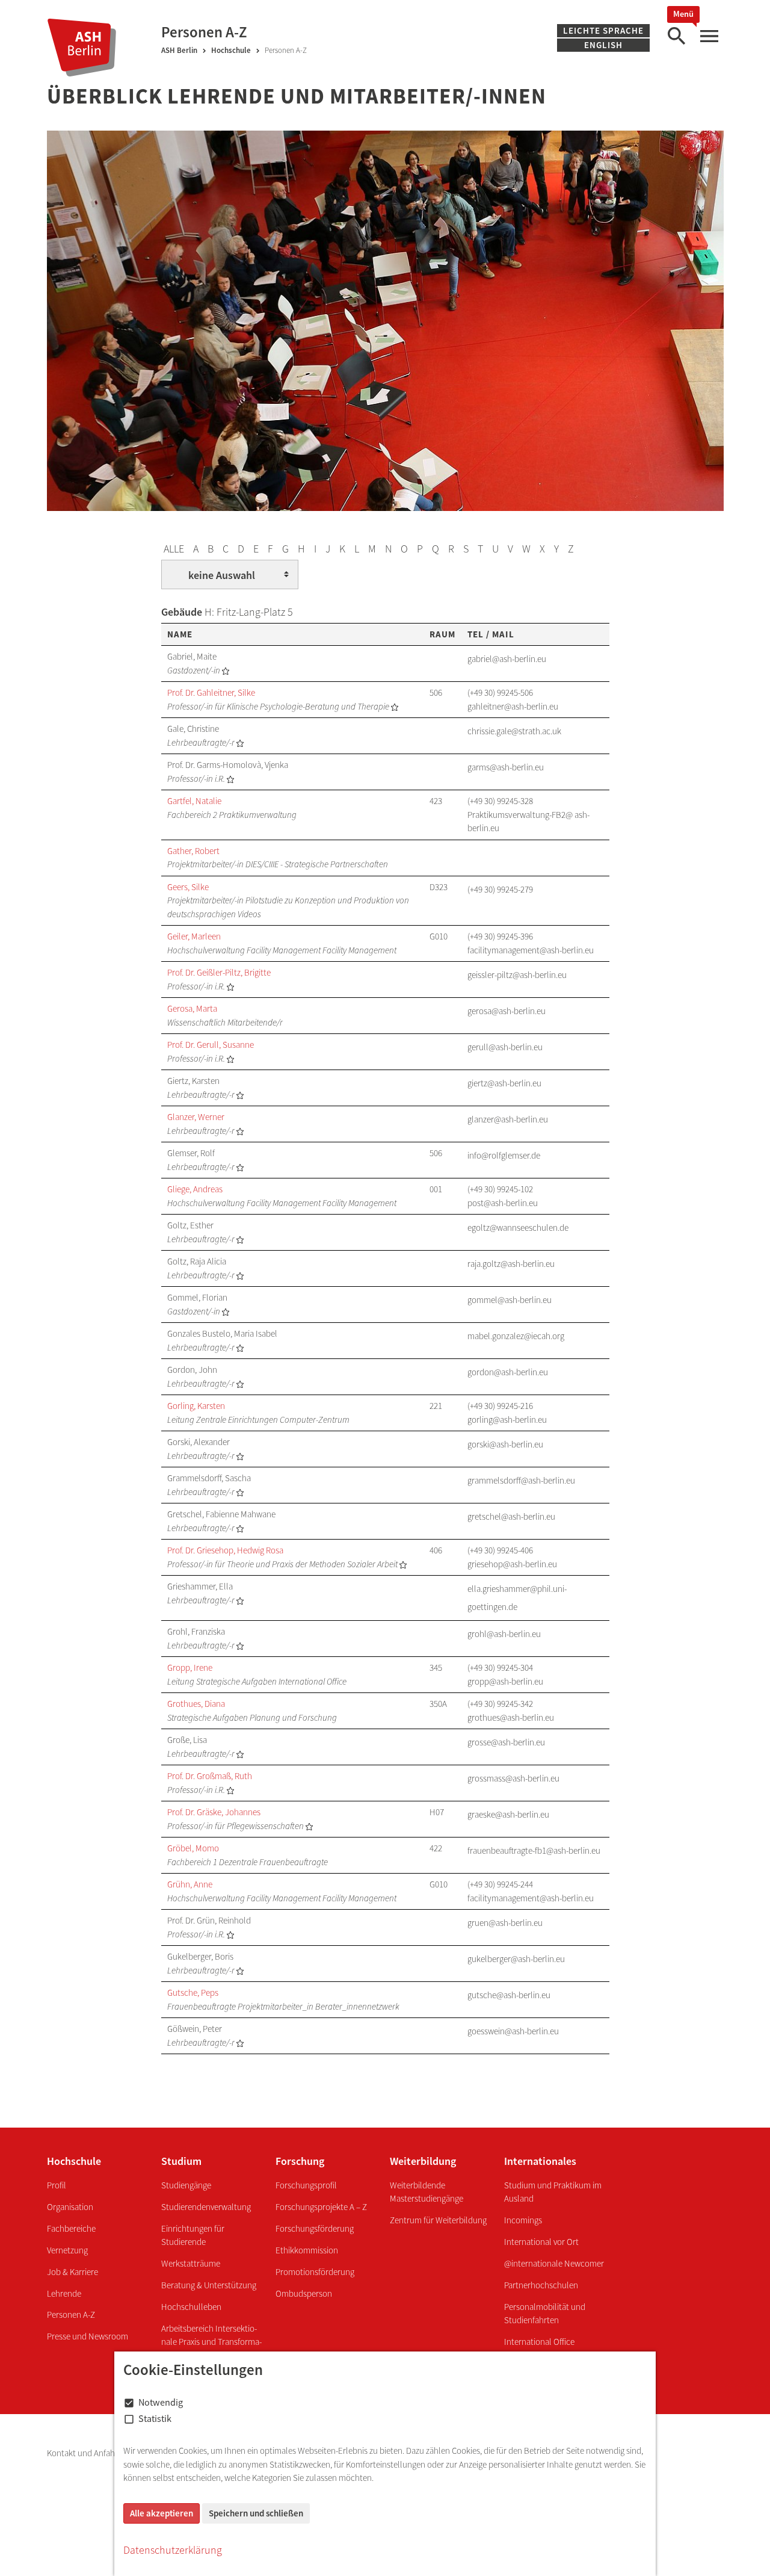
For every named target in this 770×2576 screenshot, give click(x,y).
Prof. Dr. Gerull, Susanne (211, 1045)
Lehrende (64, 2293)
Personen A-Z (71, 2314)
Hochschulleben (191, 2307)
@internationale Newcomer (554, 2263)
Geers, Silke (188, 887)
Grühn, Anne (190, 1884)
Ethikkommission (307, 2250)
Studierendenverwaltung (206, 2207)
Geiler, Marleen (194, 936)
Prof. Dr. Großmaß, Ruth (210, 1776)
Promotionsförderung (315, 2272)
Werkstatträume (191, 2263)
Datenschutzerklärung (173, 2550)
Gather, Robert (193, 851)
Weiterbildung (423, 2161)
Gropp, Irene (190, 1667)
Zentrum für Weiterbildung (438, 2220)
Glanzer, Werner (196, 1117)
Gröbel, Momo (193, 1848)
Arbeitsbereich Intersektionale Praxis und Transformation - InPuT (211, 2342)
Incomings (523, 2220)
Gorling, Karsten (196, 1406)
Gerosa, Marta (192, 1008)
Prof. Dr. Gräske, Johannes (214, 1812)
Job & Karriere (72, 2272)
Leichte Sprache (603, 30)
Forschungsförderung (315, 2228)
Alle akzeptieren (162, 2513)
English (603, 45)
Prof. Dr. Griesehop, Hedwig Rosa (225, 1550)
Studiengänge (186, 2185)
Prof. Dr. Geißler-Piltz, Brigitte (219, 972)
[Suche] (676, 36)
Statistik (155, 2418)
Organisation (70, 2207)
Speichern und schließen (256, 2513)
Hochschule (231, 50)
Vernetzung (67, 2250)
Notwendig (161, 2402)
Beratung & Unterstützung (209, 2285)
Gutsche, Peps (193, 1992)
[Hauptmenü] (709, 36)
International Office (539, 2342)
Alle (174, 549)
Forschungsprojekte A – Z (321, 2207)
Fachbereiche (71, 2228)
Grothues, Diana (196, 1704)
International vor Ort (541, 2242)
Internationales (540, 2161)
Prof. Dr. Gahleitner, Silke (211, 692)
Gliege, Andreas (195, 1189)
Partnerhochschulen (541, 2285)
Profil (57, 2185)
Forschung (300, 2161)
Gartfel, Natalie (194, 801)
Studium (181, 2161)
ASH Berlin (179, 50)
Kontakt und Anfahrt (85, 2453)
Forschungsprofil (306, 2185)
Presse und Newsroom (88, 2336)
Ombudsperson (304, 2293)
